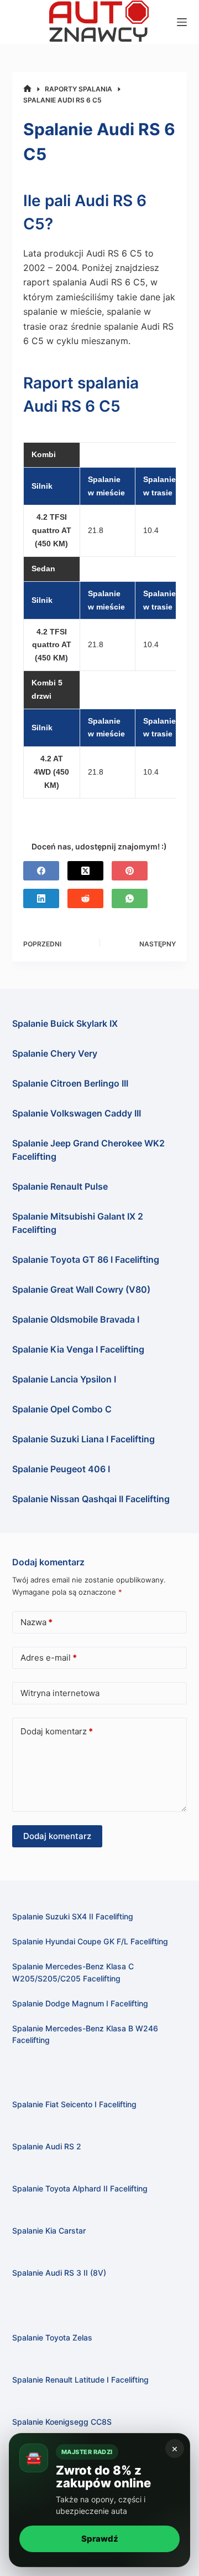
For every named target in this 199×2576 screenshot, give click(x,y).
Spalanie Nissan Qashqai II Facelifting (91, 1499)
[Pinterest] (130, 871)
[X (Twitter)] (85, 871)
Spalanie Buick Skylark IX (65, 1023)
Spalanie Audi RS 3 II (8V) (59, 2273)
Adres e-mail (49, 1658)
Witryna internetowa (60, 1693)
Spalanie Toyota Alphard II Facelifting (80, 2188)
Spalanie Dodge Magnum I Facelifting (80, 2003)
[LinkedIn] (41, 898)
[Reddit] (85, 898)
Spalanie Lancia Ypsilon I (64, 1379)
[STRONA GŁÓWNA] (27, 89)
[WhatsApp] (130, 898)
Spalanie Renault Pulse (60, 1186)
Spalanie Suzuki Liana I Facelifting (83, 1439)
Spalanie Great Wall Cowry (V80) (81, 1289)
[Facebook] (41, 871)
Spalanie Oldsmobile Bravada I (76, 1319)
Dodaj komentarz (57, 1731)
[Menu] (182, 22)
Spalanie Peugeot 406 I (61, 1469)
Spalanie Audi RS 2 (47, 2146)
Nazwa (36, 1622)
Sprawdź (100, 2539)
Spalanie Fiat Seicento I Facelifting (74, 2104)
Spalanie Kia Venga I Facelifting (78, 1349)
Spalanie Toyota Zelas (52, 2337)
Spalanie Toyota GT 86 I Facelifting (86, 1259)
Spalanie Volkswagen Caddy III (77, 1113)
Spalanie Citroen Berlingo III (70, 1083)
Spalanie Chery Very (55, 1053)
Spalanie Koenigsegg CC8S (62, 2422)
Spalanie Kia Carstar (49, 2231)
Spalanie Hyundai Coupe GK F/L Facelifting (90, 1941)
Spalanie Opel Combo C (62, 1409)
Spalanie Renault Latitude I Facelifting (80, 2380)
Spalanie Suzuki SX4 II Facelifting (73, 1916)
